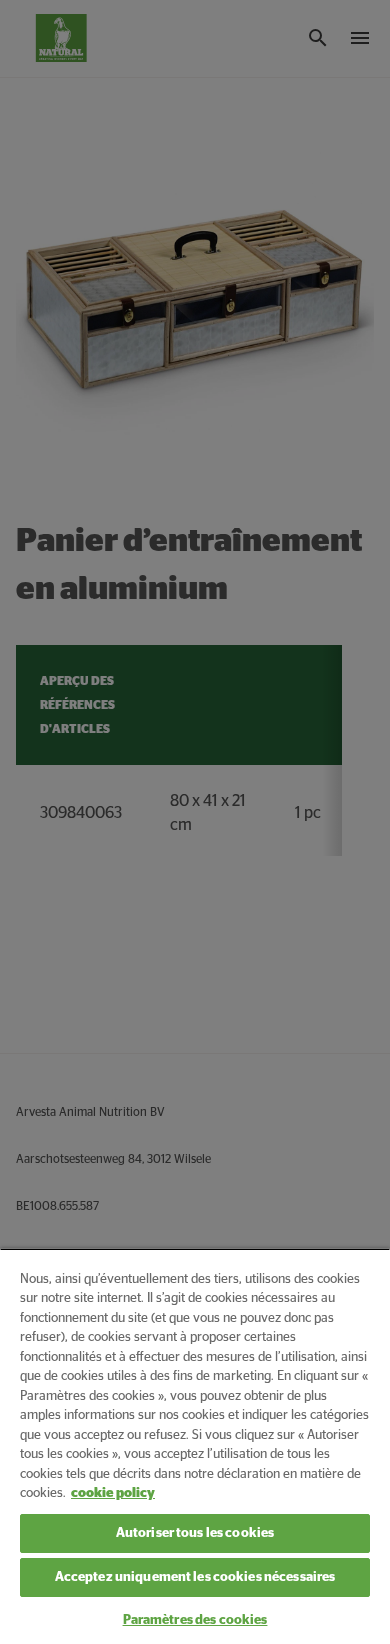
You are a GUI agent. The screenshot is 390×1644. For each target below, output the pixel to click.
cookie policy (113, 1493)
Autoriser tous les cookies (195, 1533)
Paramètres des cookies (195, 1620)
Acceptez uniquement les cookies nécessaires (195, 1577)
